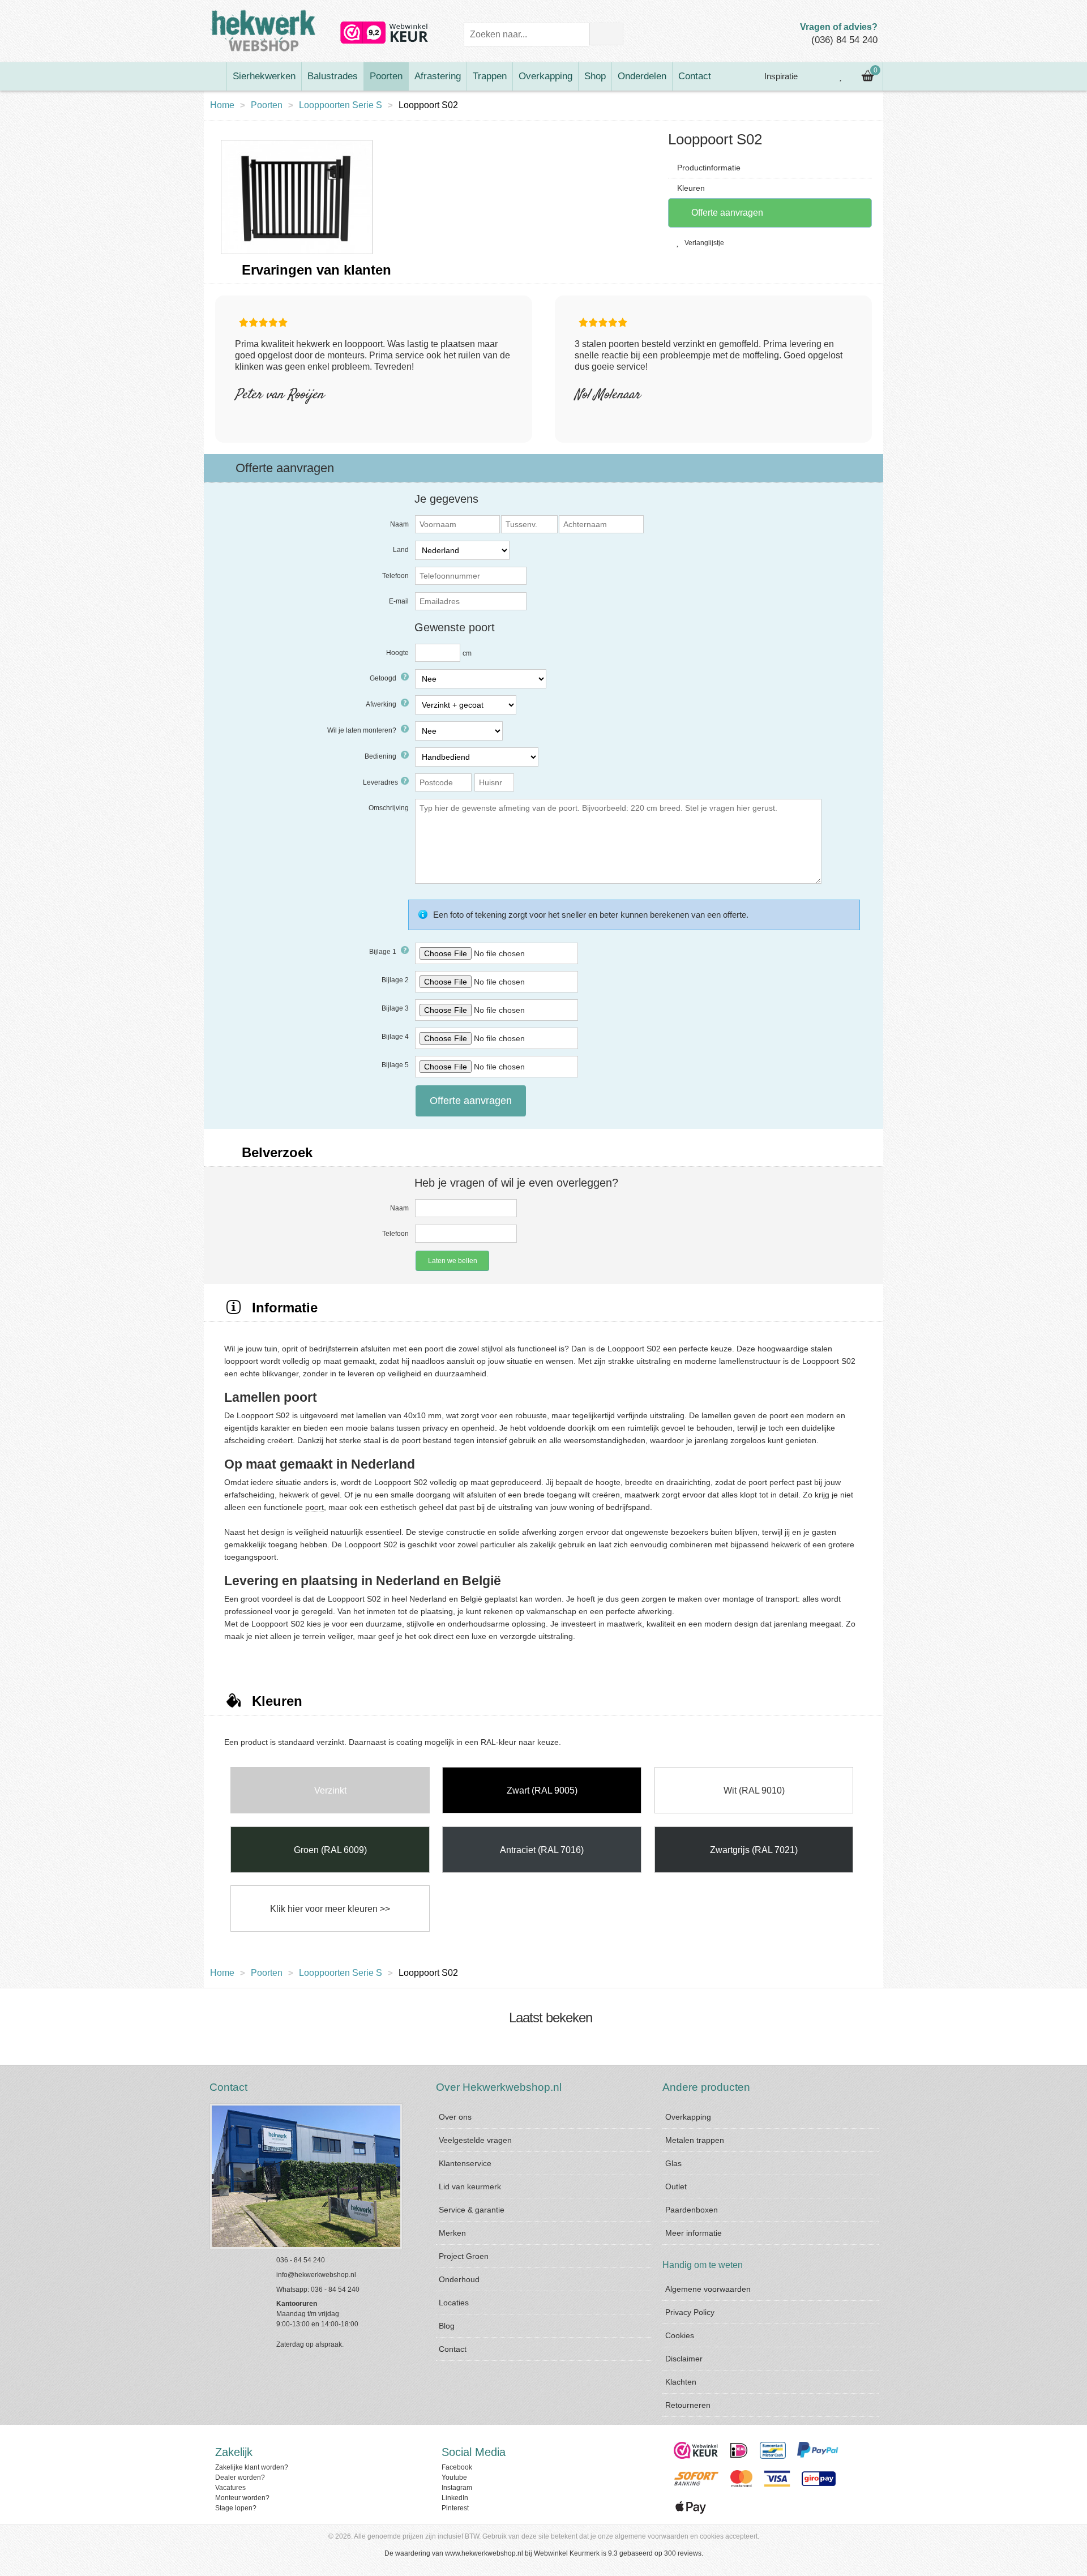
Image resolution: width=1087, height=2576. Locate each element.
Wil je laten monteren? (363, 730)
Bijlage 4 (395, 1037)
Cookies (680, 2335)
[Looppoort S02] (297, 196)
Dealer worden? (240, 2477)
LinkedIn (455, 2498)
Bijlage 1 (384, 952)
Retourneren (688, 2405)
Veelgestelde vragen (475, 2140)
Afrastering (438, 76)
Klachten (681, 2382)
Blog (447, 2326)
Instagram (457, 2488)
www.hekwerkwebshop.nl (484, 2553)
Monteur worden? (242, 2498)
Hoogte (397, 653)
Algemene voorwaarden (708, 2289)
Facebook (457, 2467)
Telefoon (395, 576)
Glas (673, 2163)
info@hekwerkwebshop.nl (316, 2275)
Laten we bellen (453, 1261)
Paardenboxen (692, 2210)
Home (222, 105)
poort (314, 1507)
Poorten (386, 76)
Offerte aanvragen (726, 213)
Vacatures (230, 2488)
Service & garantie (472, 2210)
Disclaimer (684, 2359)
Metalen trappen (695, 2140)
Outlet (676, 2186)
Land (401, 550)
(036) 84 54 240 (844, 40)
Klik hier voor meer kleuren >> (330, 1909)
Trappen (490, 76)
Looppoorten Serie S (341, 105)
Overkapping (545, 76)
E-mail (399, 601)
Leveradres (380, 782)
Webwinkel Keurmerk (567, 2553)
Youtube (454, 2477)
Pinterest (455, 2508)
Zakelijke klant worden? (252, 2467)
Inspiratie (780, 76)
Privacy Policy (690, 2312)
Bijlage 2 (395, 980)
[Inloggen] (816, 76)
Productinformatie (709, 168)
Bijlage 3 (395, 1008)
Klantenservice (465, 2163)
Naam (399, 524)
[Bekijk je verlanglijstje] (841, 76)
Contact (695, 76)
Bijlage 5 (395, 1065)
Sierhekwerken (264, 76)
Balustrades (333, 76)
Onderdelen (642, 76)
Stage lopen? (236, 2508)
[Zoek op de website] (606, 34)
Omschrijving (389, 808)
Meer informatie (694, 2233)
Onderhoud (459, 2279)
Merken (452, 2233)
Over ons (455, 2117)
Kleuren (691, 188)
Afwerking (382, 704)
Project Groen (464, 2256)
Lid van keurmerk (470, 2186)
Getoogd (384, 678)
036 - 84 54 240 (301, 2260)
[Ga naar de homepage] (215, 76)
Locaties (454, 2303)
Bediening (381, 756)
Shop (595, 76)
